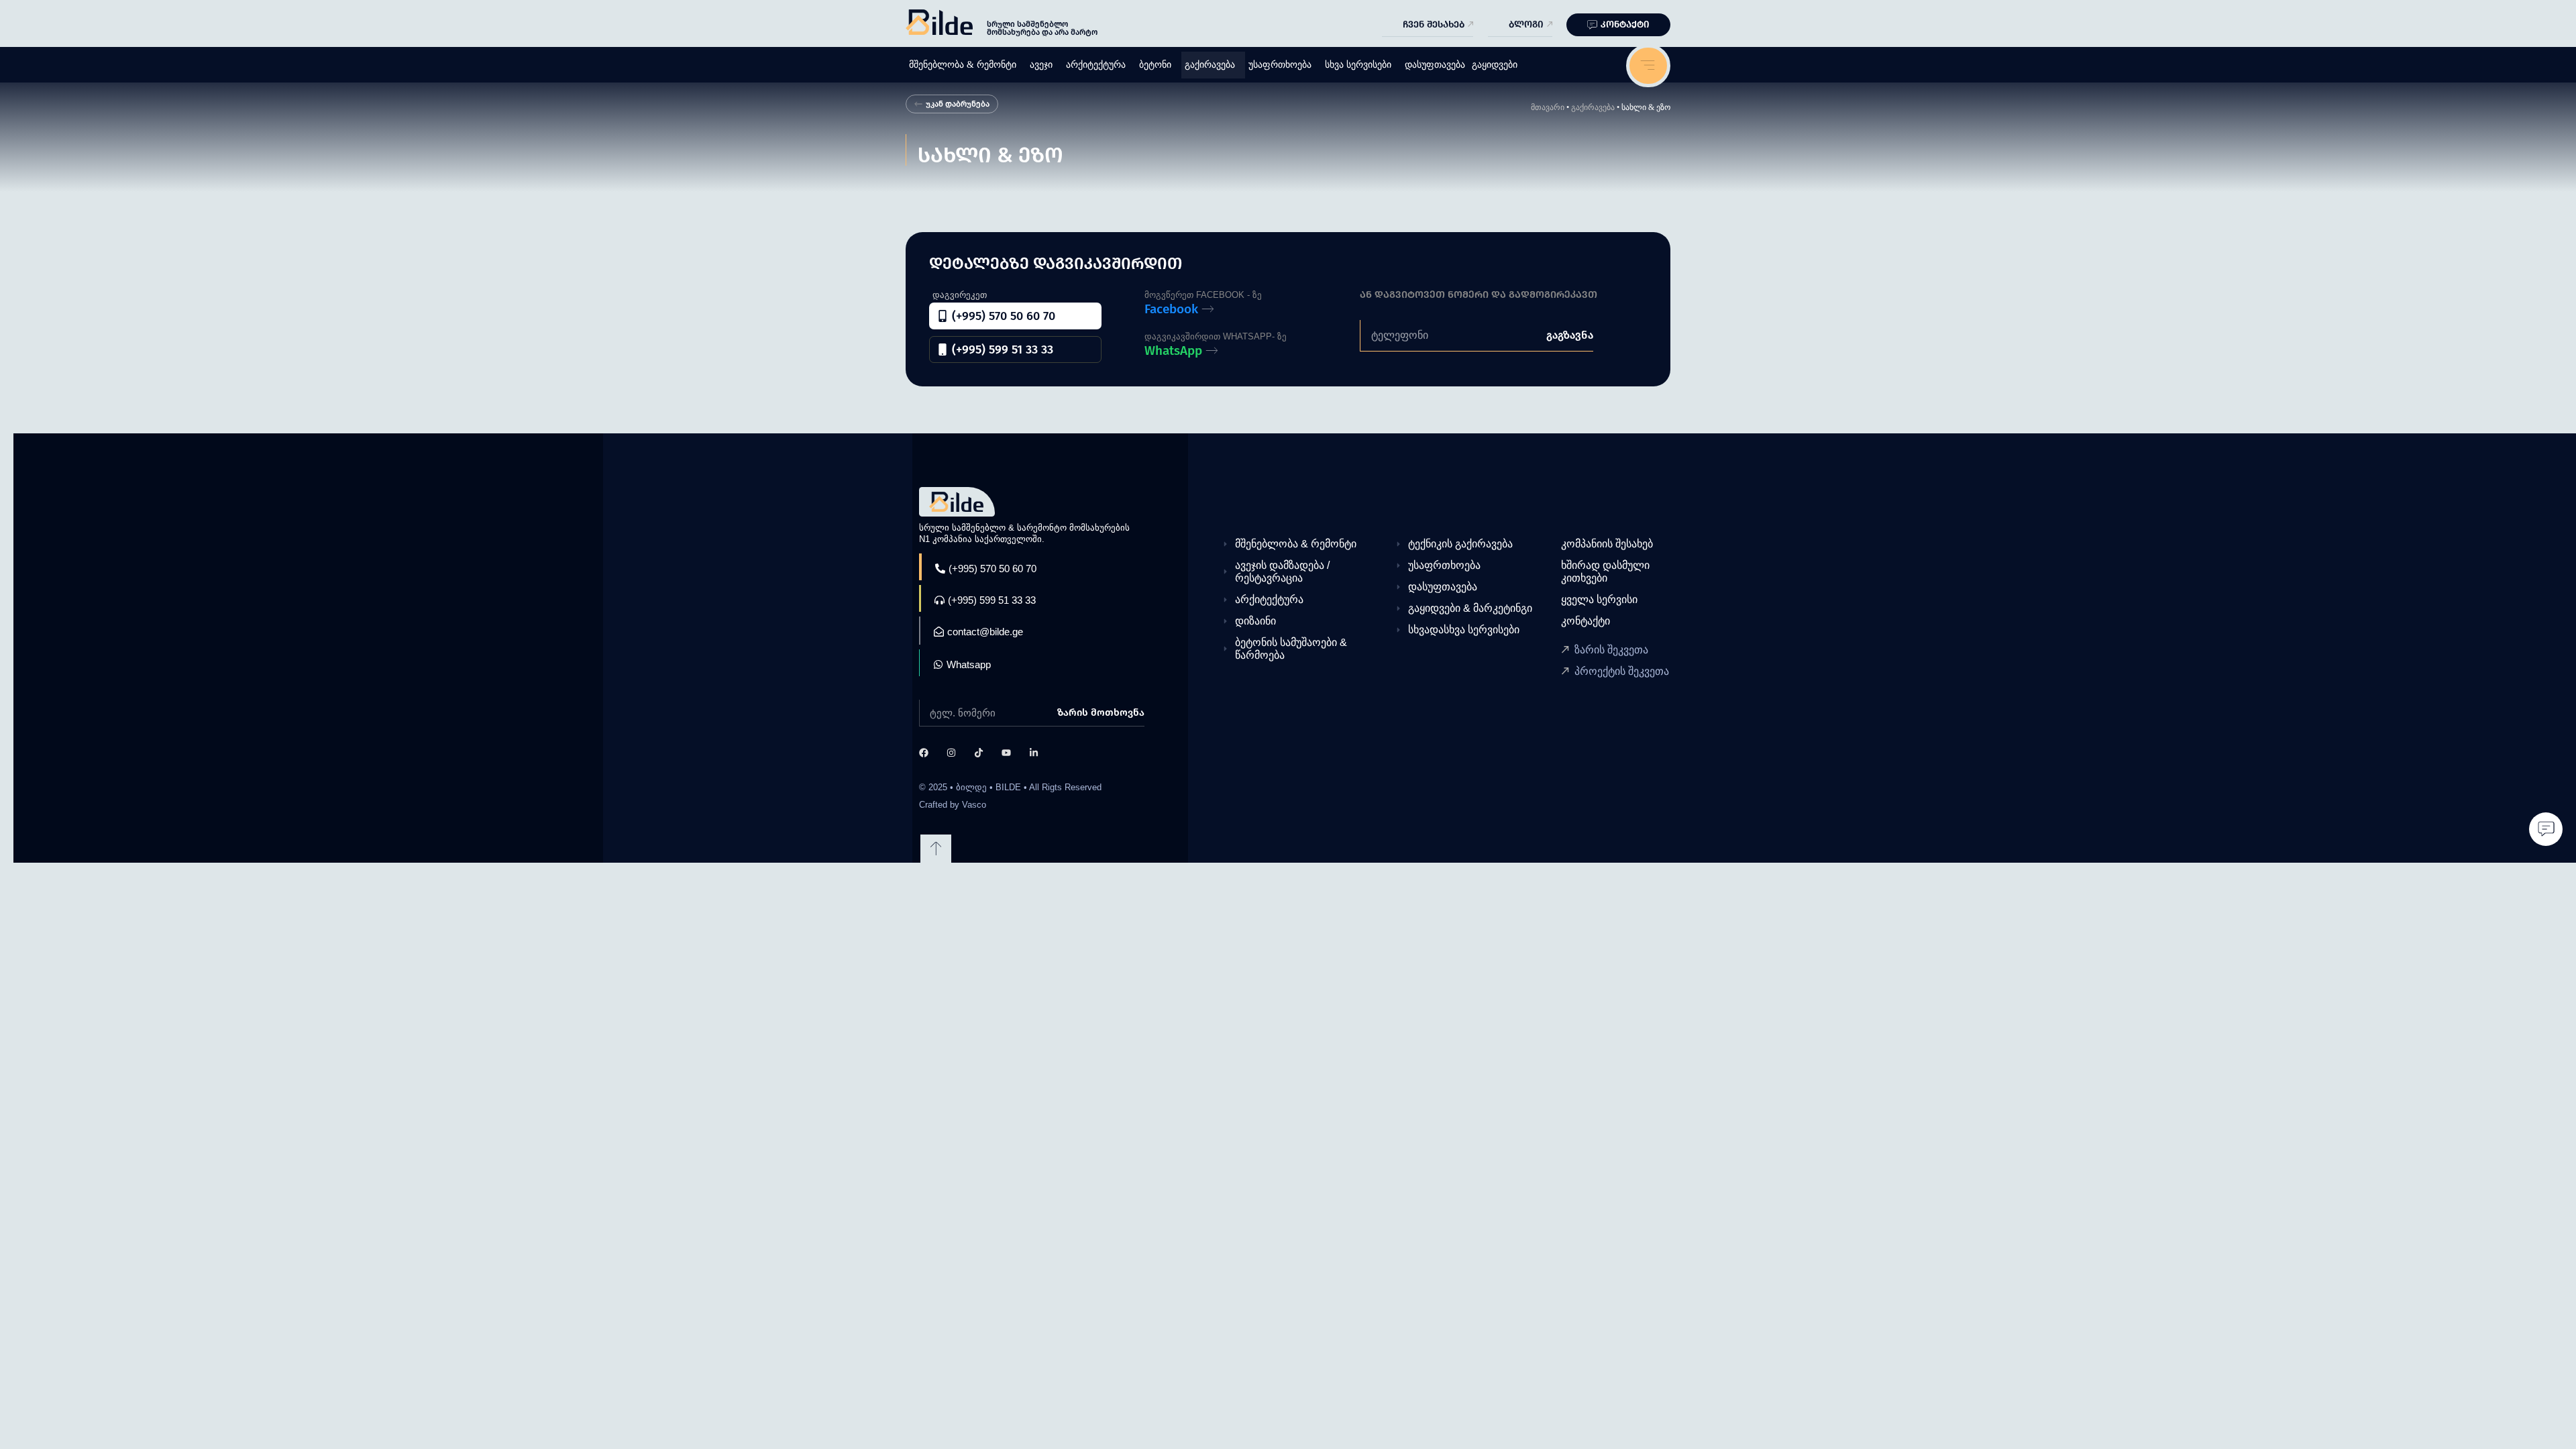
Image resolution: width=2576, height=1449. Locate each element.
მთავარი (1548, 107)
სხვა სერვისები (1358, 65)
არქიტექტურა (1096, 65)
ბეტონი (1155, 65)
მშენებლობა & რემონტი (963, 65)
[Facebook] (924, 753)
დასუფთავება (1435, 65)
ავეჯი (1041, 65)
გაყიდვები (1495, 65)
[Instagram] (951, 753)
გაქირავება (1210, 65)
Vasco (974, 805)
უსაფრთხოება (1280, 65)
